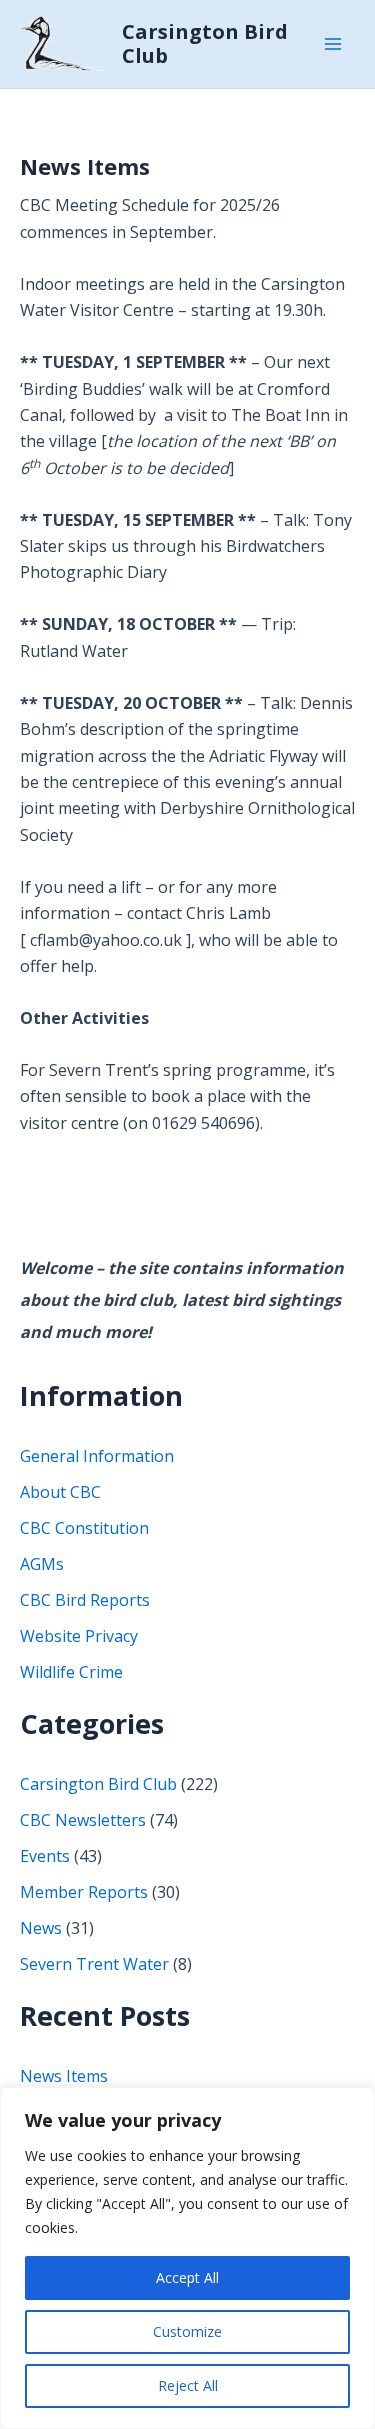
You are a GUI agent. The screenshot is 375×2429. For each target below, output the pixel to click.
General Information (97, 1456)
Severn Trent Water (94, 1964)
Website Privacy (79, 1636)
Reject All (188, 2385)
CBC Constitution (84, 1528)
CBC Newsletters (83, 1820)
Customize (187, 2331)
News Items (85, 166)
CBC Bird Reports (85, 1600)
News (41, 1928)
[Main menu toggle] (333, 44)
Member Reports (84, 1892)
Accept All (187, 2277)
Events (45, 1856)
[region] (187, 2258)
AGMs (42, 1564)
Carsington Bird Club (205, 43)
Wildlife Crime (71, 1672)
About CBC (60, 1492)
